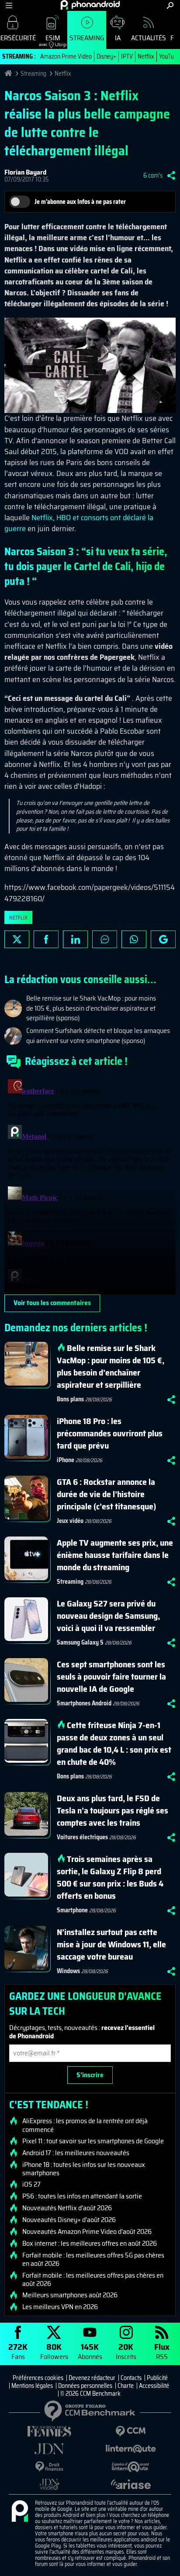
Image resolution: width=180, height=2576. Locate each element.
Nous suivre (163, 939)
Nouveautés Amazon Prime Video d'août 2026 (87, 2232)
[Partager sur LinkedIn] (75, 939)
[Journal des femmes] (49, 2431)
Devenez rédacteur (92, 2378)
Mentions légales (32, 2386)
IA (118, 38)
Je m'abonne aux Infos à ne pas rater (80, 202)
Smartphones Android (84, 1703)
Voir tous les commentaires (52, 1303)
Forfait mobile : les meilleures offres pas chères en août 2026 (93, 2279)
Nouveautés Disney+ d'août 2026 (69, 2220)
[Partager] (171, 175)
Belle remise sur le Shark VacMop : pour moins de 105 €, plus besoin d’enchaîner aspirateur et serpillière (111, 1366)
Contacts (131, 2378)
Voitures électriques (82, 1837)
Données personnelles (85, 2386)
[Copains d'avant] (131, 2467)
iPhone (66, 1460)
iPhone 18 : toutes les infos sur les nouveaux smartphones (84, 2169)
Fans (18, 2351)
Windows (68, 1971)
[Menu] (9, 5)
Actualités (149, 38)
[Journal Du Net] (49, 2449)
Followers (54, 2351)
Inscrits (126, 2351)
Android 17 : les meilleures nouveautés (76, 2153)
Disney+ (106, 56)
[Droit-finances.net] (49, 2467)
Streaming (87, 38)
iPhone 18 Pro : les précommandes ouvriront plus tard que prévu (110, 1433)
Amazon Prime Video (66, 56)
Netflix (146, 56)
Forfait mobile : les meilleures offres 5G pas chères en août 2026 (93, 2259)
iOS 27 (31, 2184)
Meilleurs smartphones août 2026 (70, 2295)
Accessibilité (154, 2386)
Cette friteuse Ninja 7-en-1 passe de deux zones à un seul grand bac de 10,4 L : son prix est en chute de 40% (114, 1743)
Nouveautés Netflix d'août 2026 (67, 2208)
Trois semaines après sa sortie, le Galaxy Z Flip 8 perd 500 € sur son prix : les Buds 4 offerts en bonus (110, 1877)
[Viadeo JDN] (49, 2484)
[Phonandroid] (20, 2512)
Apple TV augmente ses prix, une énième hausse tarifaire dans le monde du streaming (115, 1555)
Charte (126, 2386)
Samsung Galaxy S (80, 1642)
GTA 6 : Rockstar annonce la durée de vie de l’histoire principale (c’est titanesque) (106, 1494)
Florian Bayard (25, 172)
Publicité (157, 2378)
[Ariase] (131, 2484)
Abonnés (90, 2351)
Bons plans (70, 1399)
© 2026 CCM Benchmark (90, 2394)
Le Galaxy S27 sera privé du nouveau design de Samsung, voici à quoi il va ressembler (108, 1616)
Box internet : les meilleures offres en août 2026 (90, 2243)
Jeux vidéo (70, 1521)
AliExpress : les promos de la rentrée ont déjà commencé (85, 2125)
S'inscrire (90, 2075)
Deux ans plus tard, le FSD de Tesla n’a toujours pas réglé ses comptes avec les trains (112, 1810)
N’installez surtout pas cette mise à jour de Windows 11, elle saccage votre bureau (111, 1944)
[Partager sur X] (17, 939)
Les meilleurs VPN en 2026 (60, 2307)
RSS (162, 2351)
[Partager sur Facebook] (46, 939)
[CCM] (131, 2431)
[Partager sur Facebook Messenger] (105, 939)
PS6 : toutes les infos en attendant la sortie (82, 2196)
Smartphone (72, 1910)
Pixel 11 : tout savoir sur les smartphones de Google (93, 2141)
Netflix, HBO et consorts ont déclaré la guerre (79, 523)
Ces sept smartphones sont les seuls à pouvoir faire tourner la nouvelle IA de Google (111, 1676)
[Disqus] (90, 1185)
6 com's (153, 175)
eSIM (50, 40)
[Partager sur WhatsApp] (134, 939)
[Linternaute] (131, 2449)
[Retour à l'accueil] (90, 5)
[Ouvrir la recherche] (170, 5)
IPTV (127, 56)
